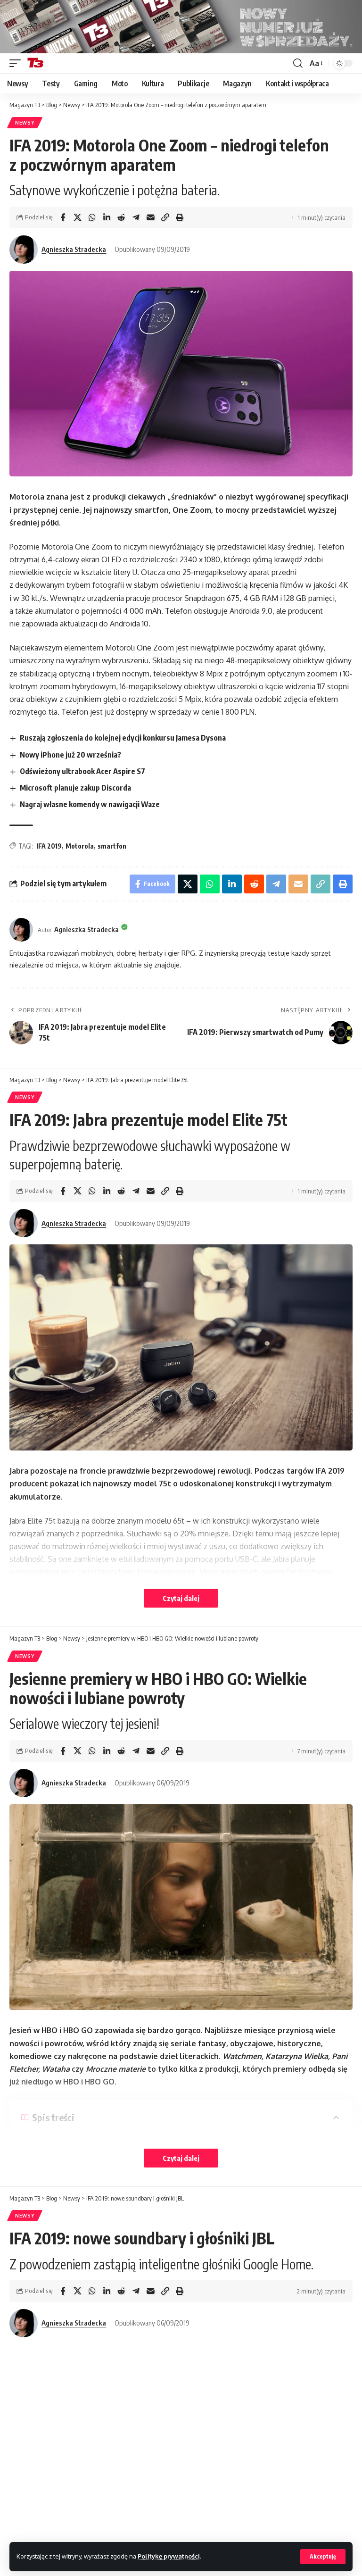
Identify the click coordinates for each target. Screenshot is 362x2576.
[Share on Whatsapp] (92, 217)
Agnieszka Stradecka (74, 249)
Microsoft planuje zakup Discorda (75, 788)
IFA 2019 (49, 846)
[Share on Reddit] (121, 217)
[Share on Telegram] (136, 217)
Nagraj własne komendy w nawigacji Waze (90, 804)
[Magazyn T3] (35, 63)
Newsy (25, 123)
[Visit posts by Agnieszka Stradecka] (24, 250)
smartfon (112, 846)
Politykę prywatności (169, 2556)
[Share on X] (77, 217)
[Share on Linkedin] (107, 217)
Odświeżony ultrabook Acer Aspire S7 (82, 771)
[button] (323, 2557)
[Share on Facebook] (63, 217)
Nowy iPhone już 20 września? (70, 755)
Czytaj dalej (181, 1598)
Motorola (80, 846)
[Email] (150, 217)
